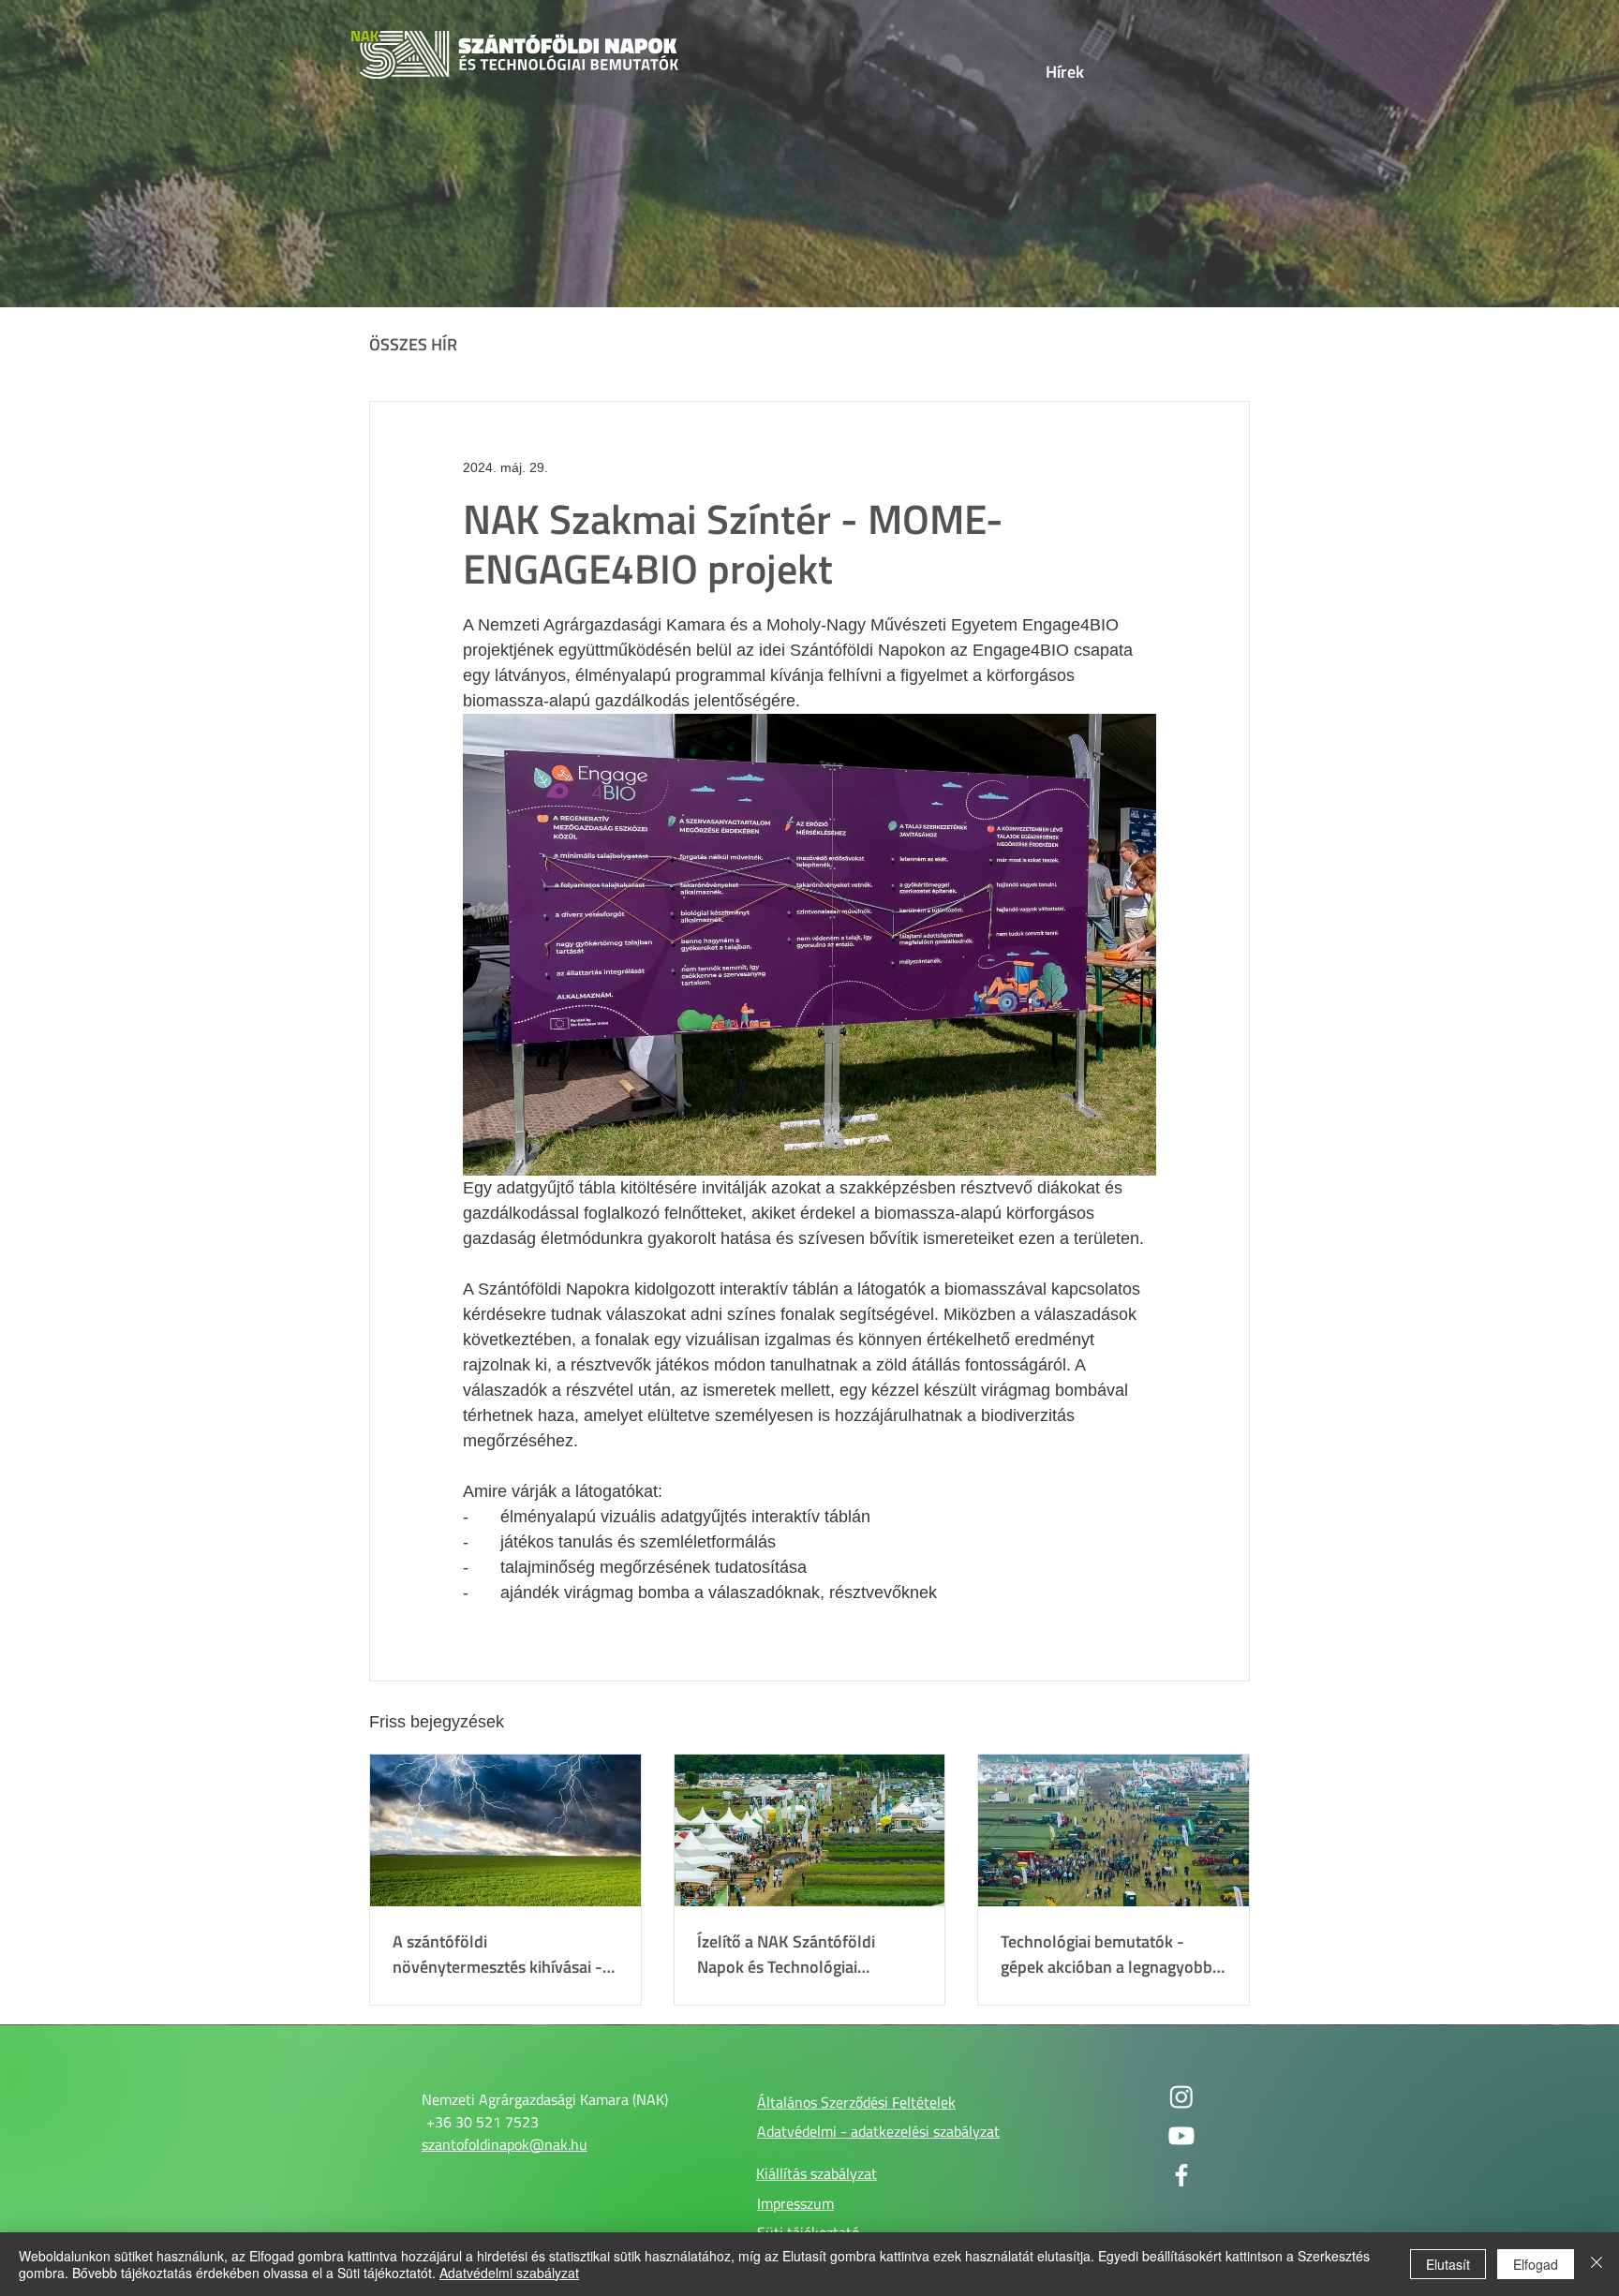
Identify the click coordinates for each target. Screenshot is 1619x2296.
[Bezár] (1597, 2264)
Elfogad (1536, 2264)
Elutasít (1448, 2264)
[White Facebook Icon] (1181, 2175)
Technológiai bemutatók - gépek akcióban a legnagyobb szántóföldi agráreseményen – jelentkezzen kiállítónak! (1110, 1954)
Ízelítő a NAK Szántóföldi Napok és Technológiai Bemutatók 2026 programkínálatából (786, 1954)
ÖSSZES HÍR (413, 345)
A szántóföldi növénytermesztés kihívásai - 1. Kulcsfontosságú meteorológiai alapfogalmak (498, 1954)
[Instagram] (1181, 2096)
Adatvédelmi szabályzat (509, 2273)
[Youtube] (1181, 2136)
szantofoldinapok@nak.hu (505, 2144)
